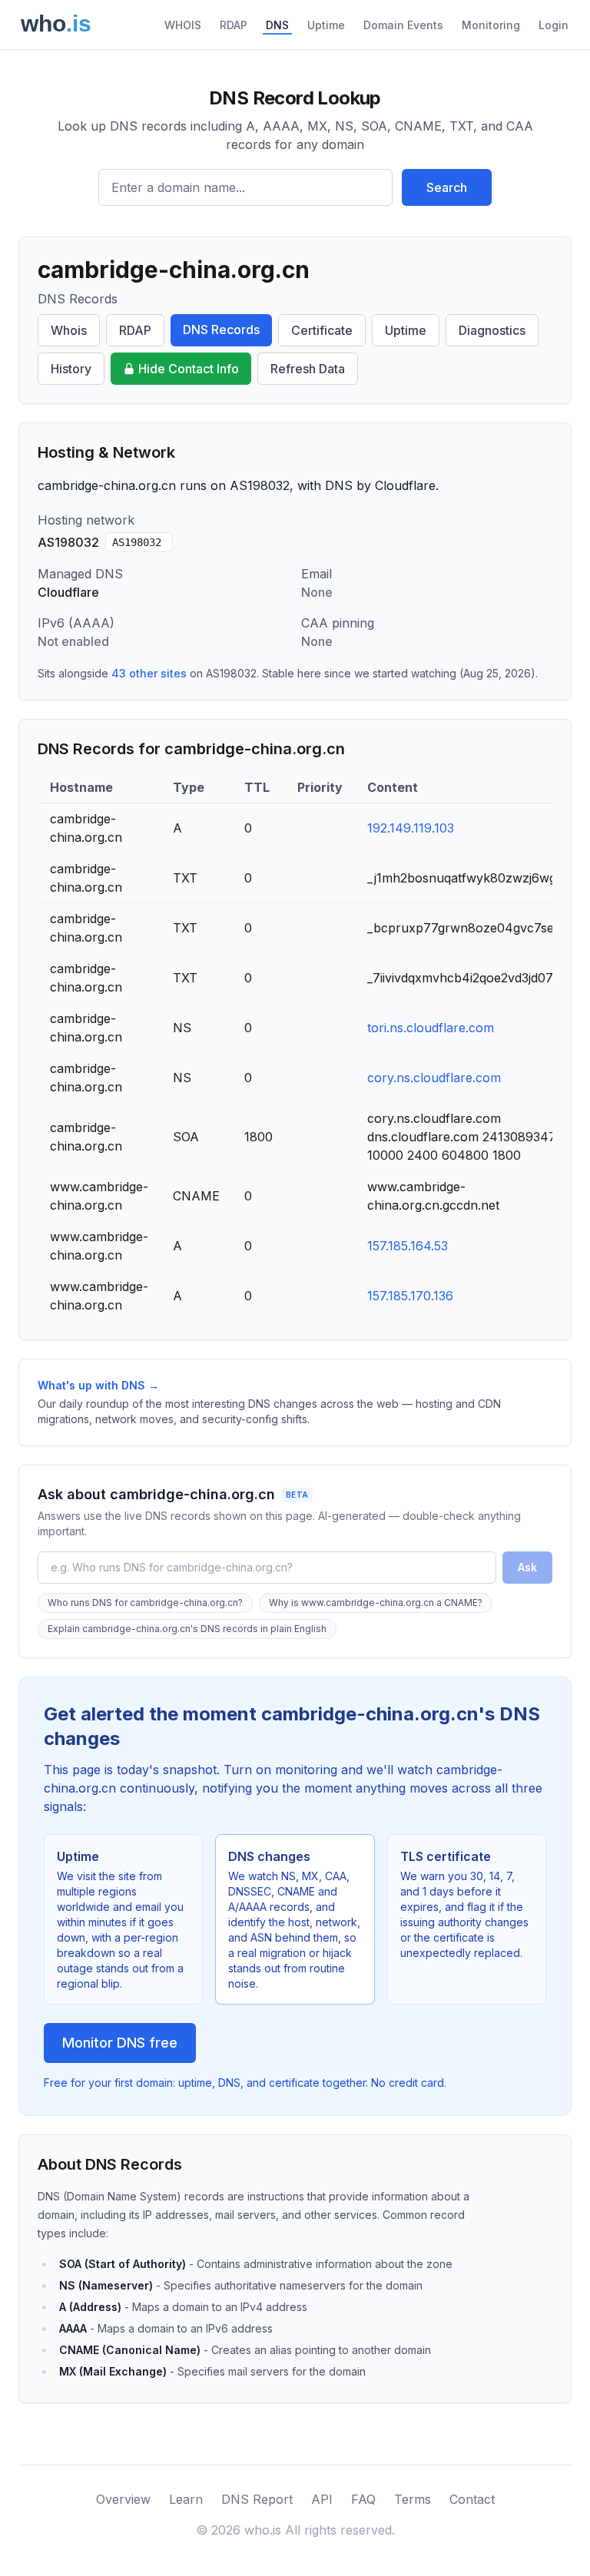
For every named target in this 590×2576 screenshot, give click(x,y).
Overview (123, 2499)
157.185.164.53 (408, 1246)
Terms (413, 2499)
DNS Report (257, 2499)
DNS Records (221, 329)
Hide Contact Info (189, 369)
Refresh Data (308, 369)
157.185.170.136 (410, 1296)
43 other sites (149, 673)
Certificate (322, 330)
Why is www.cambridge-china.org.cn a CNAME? (376, 1603)
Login (554, 25)
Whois (69, 330)
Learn (186, 2499)
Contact (472, 2499)
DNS (277, 25)
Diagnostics (492, 330)
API (322, 2499)
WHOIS (183, 25)
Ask (527, 1567)
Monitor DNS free (120, 2043)
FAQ (363, 2499)
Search (447, 187)
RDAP (234, 25)
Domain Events (403, 25)
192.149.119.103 (411, 828)
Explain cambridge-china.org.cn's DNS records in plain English (187, 1629)
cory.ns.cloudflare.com (434, 1078)
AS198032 (137, 542)
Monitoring (491, 25)
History (71, 369)
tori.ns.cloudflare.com (431, 1028)
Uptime (326, 25)
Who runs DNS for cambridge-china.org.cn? (145, 1603)
